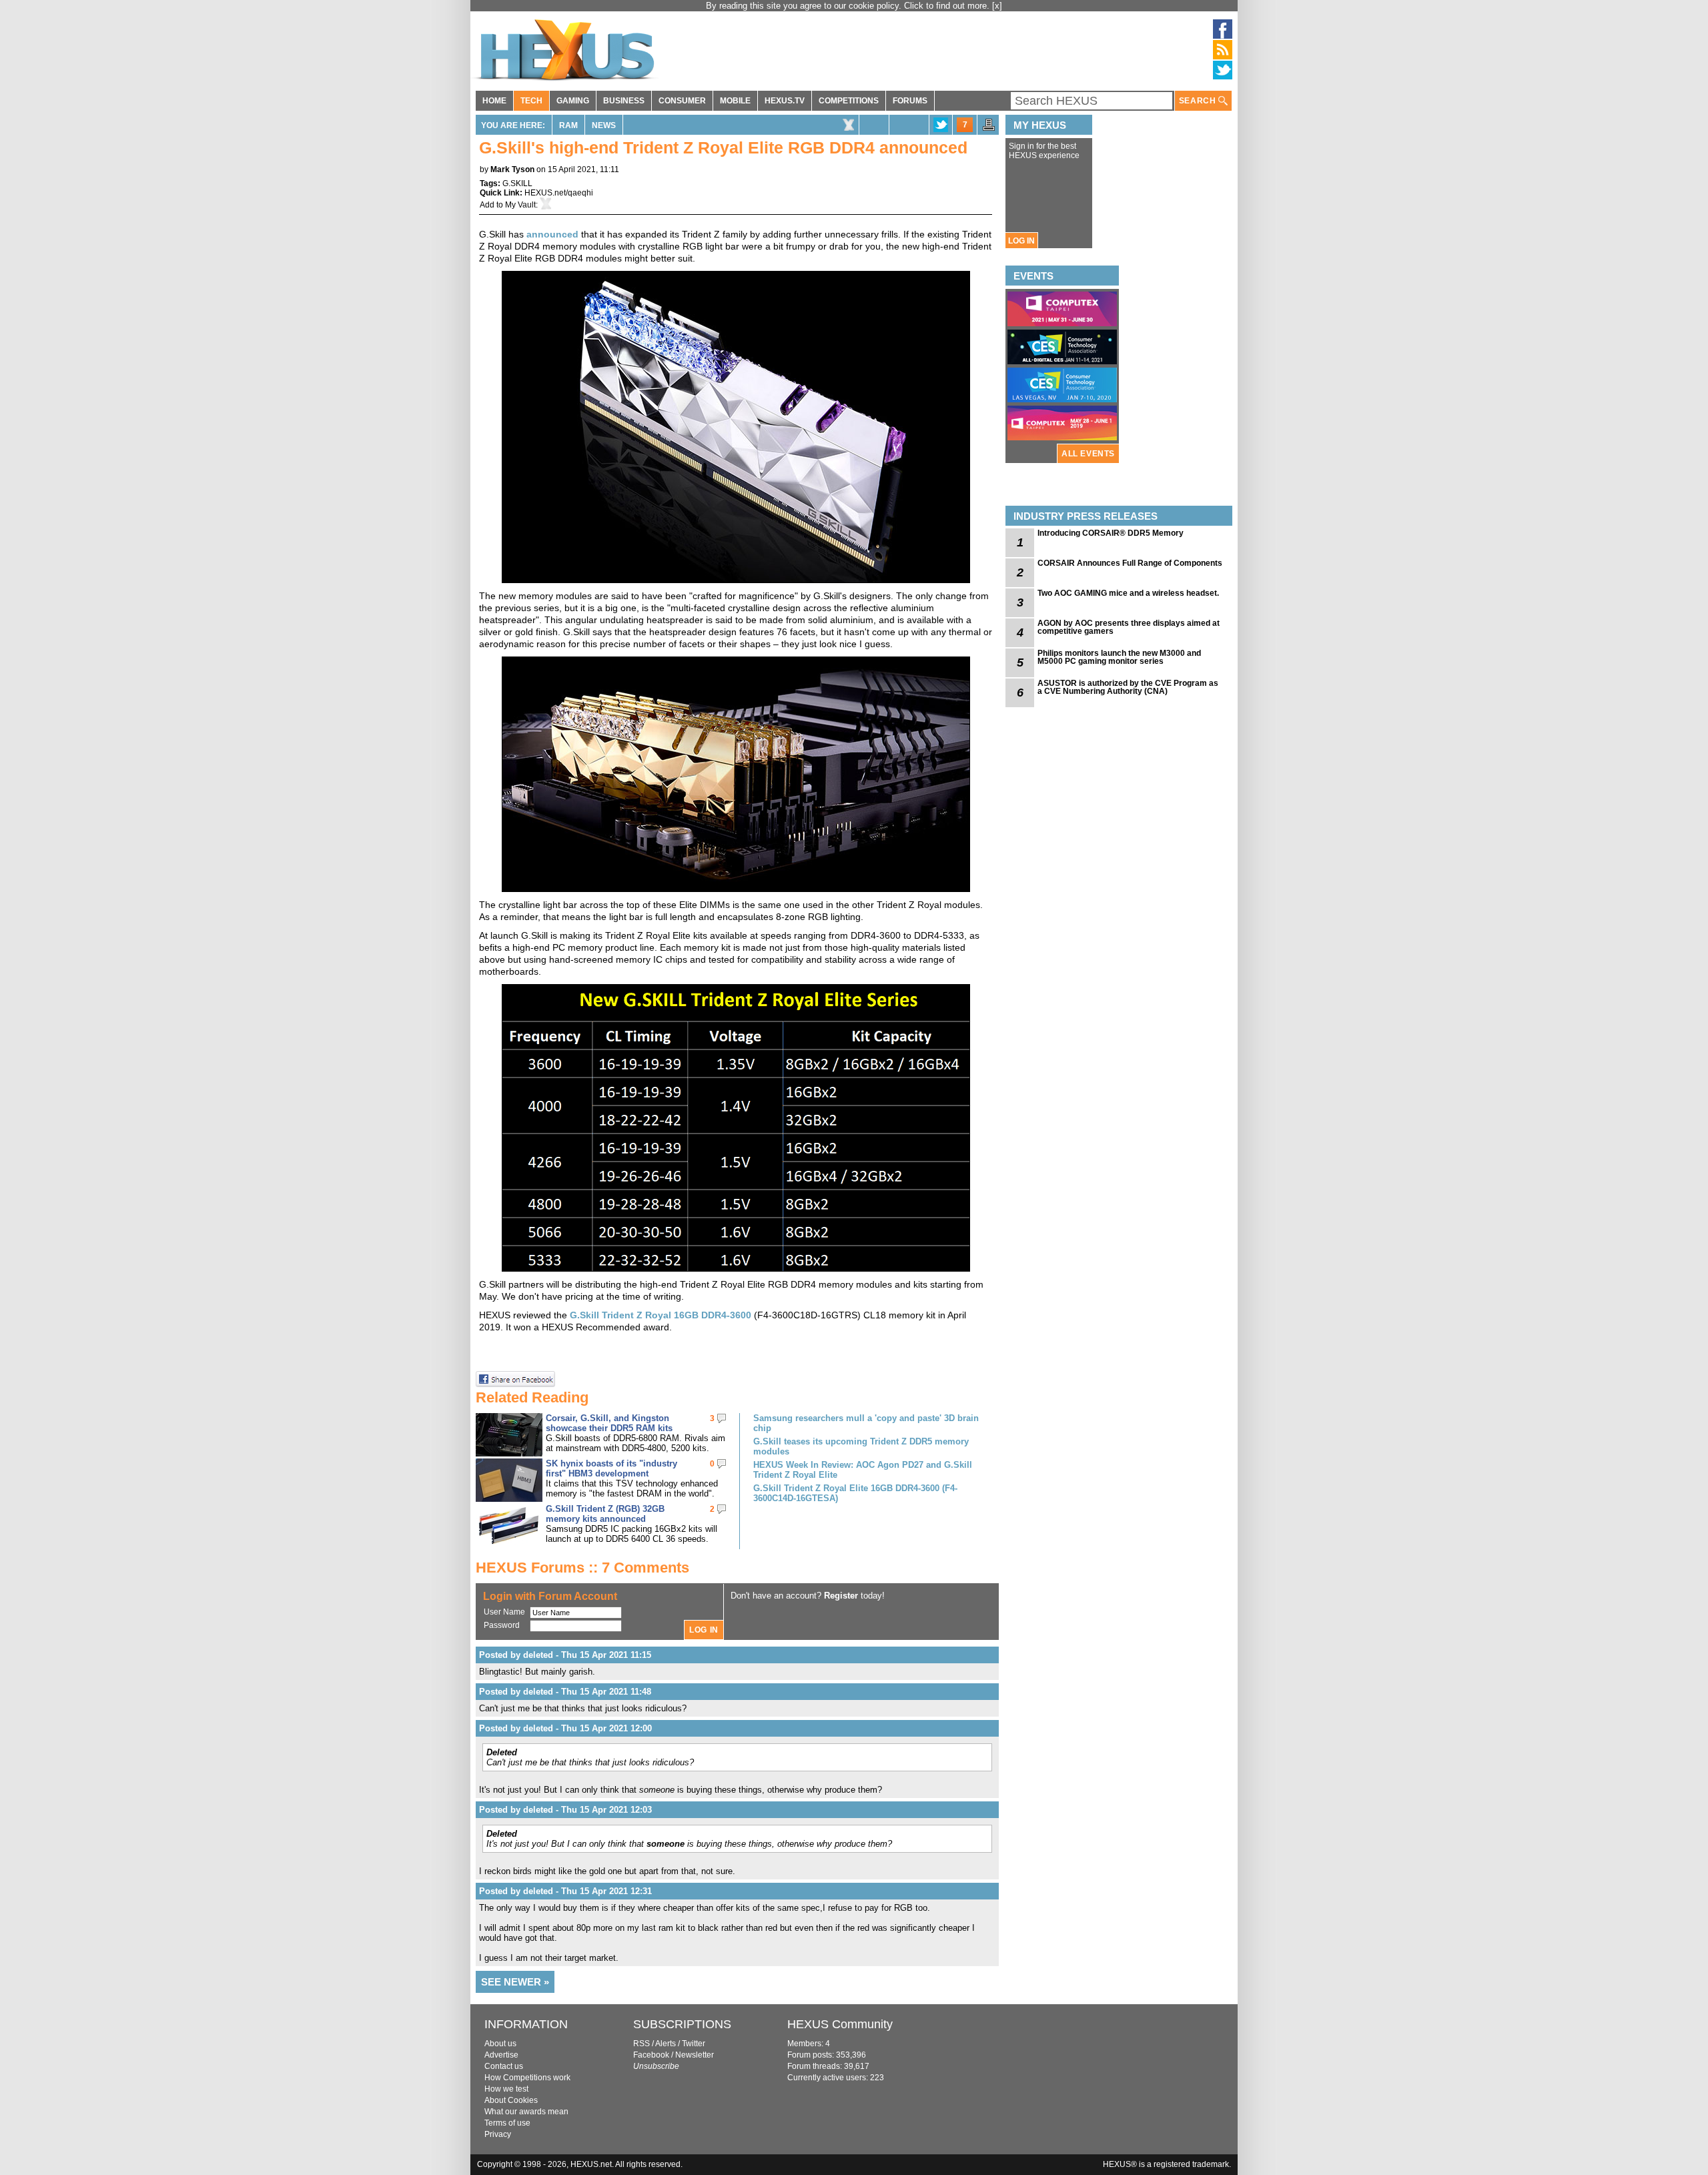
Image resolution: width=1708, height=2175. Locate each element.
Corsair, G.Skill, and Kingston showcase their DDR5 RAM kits (609, 1423)
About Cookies (511, 2100)
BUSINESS (624, 101)
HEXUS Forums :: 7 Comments (582, 1568)
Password (502, 1625)
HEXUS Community (840, 2024)
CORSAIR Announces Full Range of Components (1130, 563)
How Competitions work (527, 2078)
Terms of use (507, 2123)
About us (500, 2044)
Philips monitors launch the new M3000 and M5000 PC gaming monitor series (1119, 657)
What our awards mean (526, 2112)
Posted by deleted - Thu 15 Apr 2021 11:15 (565, 1655)
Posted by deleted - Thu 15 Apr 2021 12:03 (565, 1810)
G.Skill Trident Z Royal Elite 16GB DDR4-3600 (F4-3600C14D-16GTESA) (855, 1493)
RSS (642, 2044)
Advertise (501, 2055)
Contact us (504, 2066)
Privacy (498, 2134)
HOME (494, 101)
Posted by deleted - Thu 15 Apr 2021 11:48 (565, 1692)
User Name (504, 1612)
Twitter (694, 2044)
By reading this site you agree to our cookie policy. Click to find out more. (849, 6)
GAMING (573, 101)
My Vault (520, 205)
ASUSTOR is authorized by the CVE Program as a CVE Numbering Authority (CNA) (1128, 687)
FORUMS (910, 101)
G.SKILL (517, 183)
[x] (997, 6)
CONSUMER (682, 101)
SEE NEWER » (515, 1982)
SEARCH (1199, 101)
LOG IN (1021, 241)
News (604, 125)
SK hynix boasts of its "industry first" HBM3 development (611, 1468)
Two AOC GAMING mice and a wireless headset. (1128, 593)
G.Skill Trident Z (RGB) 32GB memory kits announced (605, 1514)
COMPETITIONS (849, 101)
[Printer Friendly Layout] (989, 129)
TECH (531, 101)
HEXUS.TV (785, 101)
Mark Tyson (512, 169)
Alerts (666, 2044)
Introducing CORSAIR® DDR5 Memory (1111, 533)
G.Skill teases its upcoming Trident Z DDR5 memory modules (861, 1446)
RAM (568, 125)
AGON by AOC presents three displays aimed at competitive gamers (1129, 627)
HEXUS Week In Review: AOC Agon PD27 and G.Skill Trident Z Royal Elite (863, 1470)
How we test (506, 2089)
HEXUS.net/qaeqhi (559, 193)
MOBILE (735, 101)
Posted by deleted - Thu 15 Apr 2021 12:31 (565, 1891)
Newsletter (695, 2055)
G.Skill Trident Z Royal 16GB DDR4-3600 (661, 1315)
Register (841, 1596)
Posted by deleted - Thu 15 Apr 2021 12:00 (565, 1728)
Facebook (651, 2055)
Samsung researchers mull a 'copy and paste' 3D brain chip (866, 1423)
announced (552, 234)
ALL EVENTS (1088, 454)
